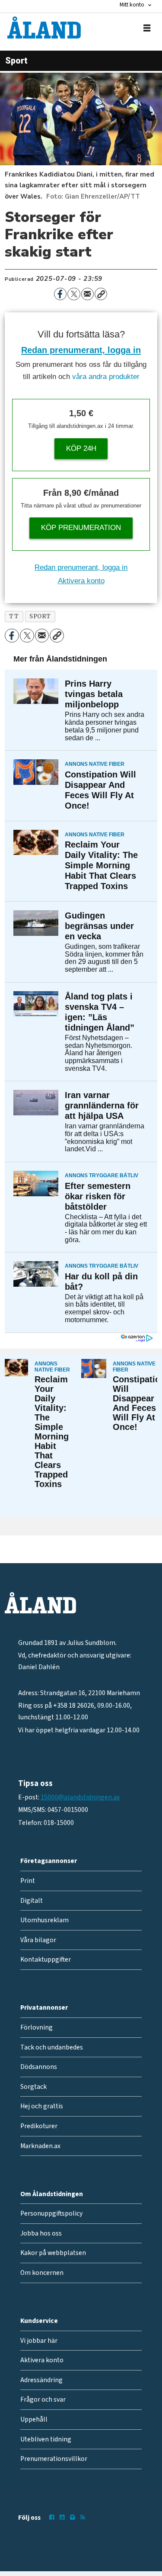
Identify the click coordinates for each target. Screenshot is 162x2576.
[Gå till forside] (44, 27)
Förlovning (37, 2027)
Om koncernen (42, 2273)
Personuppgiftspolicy (51, 2213)
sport (40, 616)
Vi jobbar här (39, 2341)
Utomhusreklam (44, 1920)
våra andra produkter (106, 377)
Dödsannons (39, 2067)
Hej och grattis (42, 2106)
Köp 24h (81, 448)
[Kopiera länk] (101, 294)
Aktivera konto (81, 581)
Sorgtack (33, 2087)
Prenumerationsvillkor (54, 2459)
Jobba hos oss (41, 2233)
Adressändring (41, 2380)
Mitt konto (132, 5)
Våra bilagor (38, 1940)
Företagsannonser (49, 1861)
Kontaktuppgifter (46, 1959)
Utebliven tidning (46, 2439)
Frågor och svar (43, 2399)
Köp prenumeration (81, 528)
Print (28, 1881)
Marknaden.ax (40, 2146)
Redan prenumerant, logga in (81, 350)
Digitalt (32, 1901)
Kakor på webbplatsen (53, 2253)
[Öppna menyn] (147, 28)
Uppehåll (34, 2419)
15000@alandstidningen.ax (80, 1797)
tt (14, 616)
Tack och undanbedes (52, 2047)
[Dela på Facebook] (60, 294)
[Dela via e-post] (87, 294)
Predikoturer (39, 2126)
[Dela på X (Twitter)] (74, 294)
